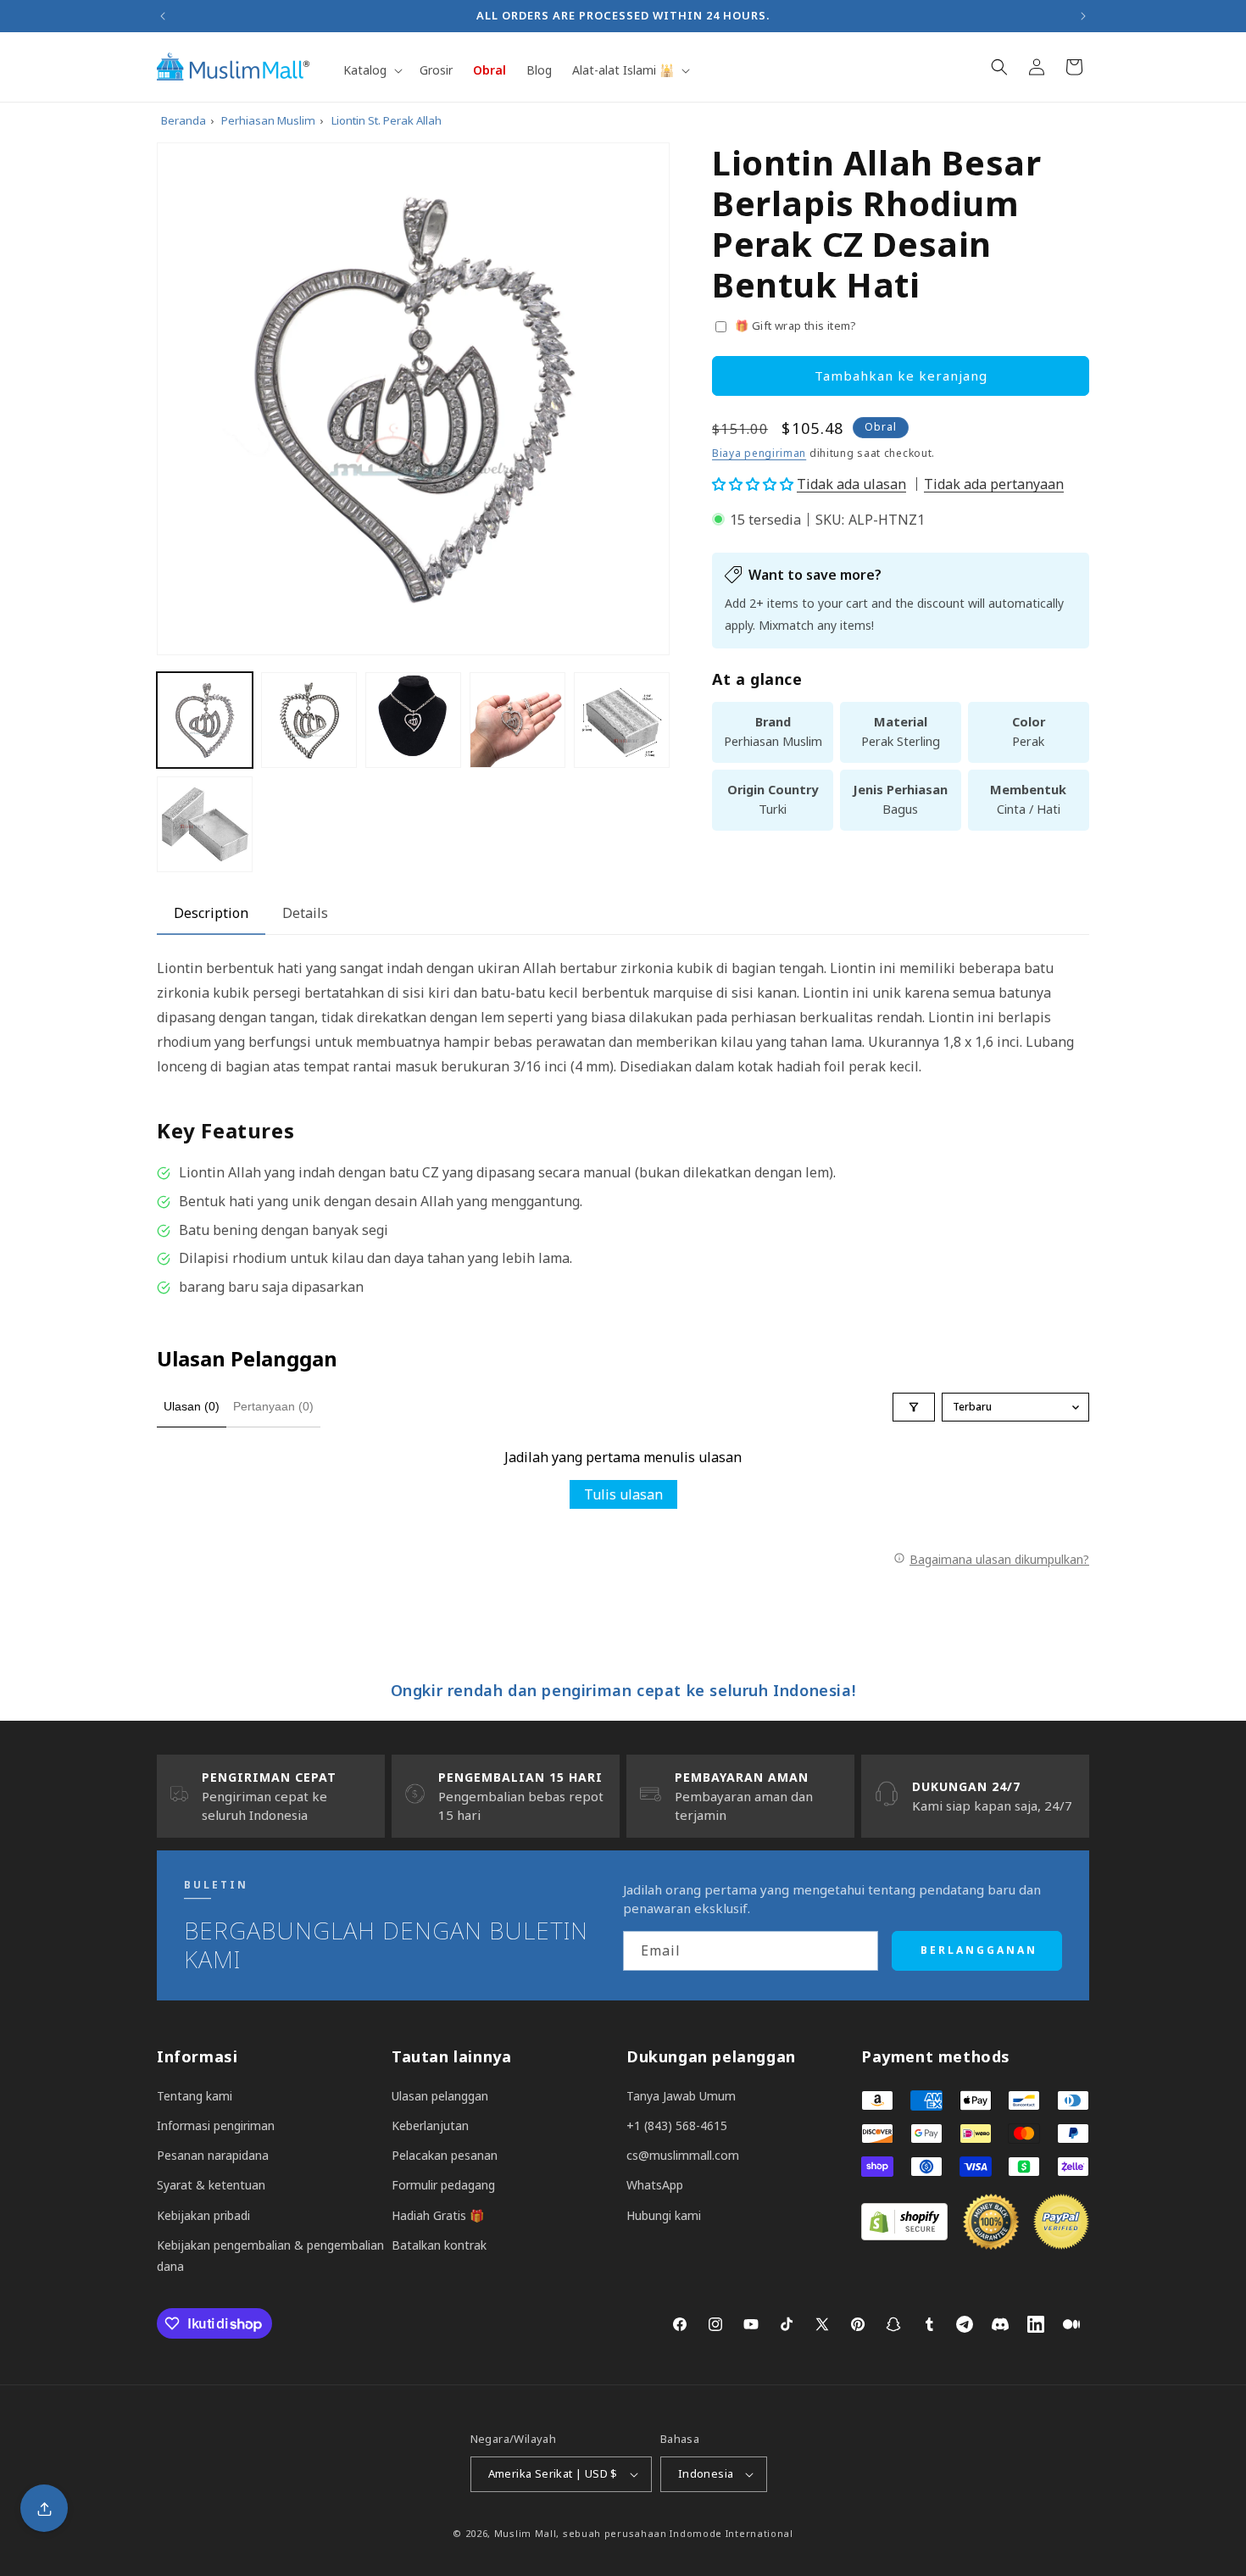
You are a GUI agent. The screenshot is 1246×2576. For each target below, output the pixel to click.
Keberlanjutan (430, 2125)
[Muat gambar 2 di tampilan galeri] (309, 720)
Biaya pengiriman (759, 453)
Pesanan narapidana (213, 2155)
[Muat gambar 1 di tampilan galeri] (205, 720)
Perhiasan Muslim (268, 120)
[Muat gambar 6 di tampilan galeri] (205, 824)
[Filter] (914, 1407)
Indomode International (731, 2533)
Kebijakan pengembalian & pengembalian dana (270, 2256)
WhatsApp (655, 2185)
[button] (371, 70)
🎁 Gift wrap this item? (796, 325)
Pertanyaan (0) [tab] (273, 1406)
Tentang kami (195, 2096)
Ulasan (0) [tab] (192, 1406)
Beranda (184, 120)
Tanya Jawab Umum (681, 2096)
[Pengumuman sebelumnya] (163, 16)
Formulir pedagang (443, 2185)
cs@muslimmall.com (683, 2155)
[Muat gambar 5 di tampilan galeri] (622, 720)
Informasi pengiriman (216, 2125)
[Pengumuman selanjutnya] (1083, 16)
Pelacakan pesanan (445, 2155)
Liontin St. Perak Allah (387, 120)
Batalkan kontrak (439, 2245)
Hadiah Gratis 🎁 (438, 2215)
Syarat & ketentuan (211, 2185)
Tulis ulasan (623, 1494)
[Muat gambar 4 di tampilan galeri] (517, 720)
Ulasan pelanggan (440, 2096)
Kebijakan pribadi (203, 2215)
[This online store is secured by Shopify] (904, 2235)
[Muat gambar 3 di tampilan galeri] (413, 720)
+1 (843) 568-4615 (677, 2125)
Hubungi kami (664, 2215)
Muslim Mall (526, 2533)
